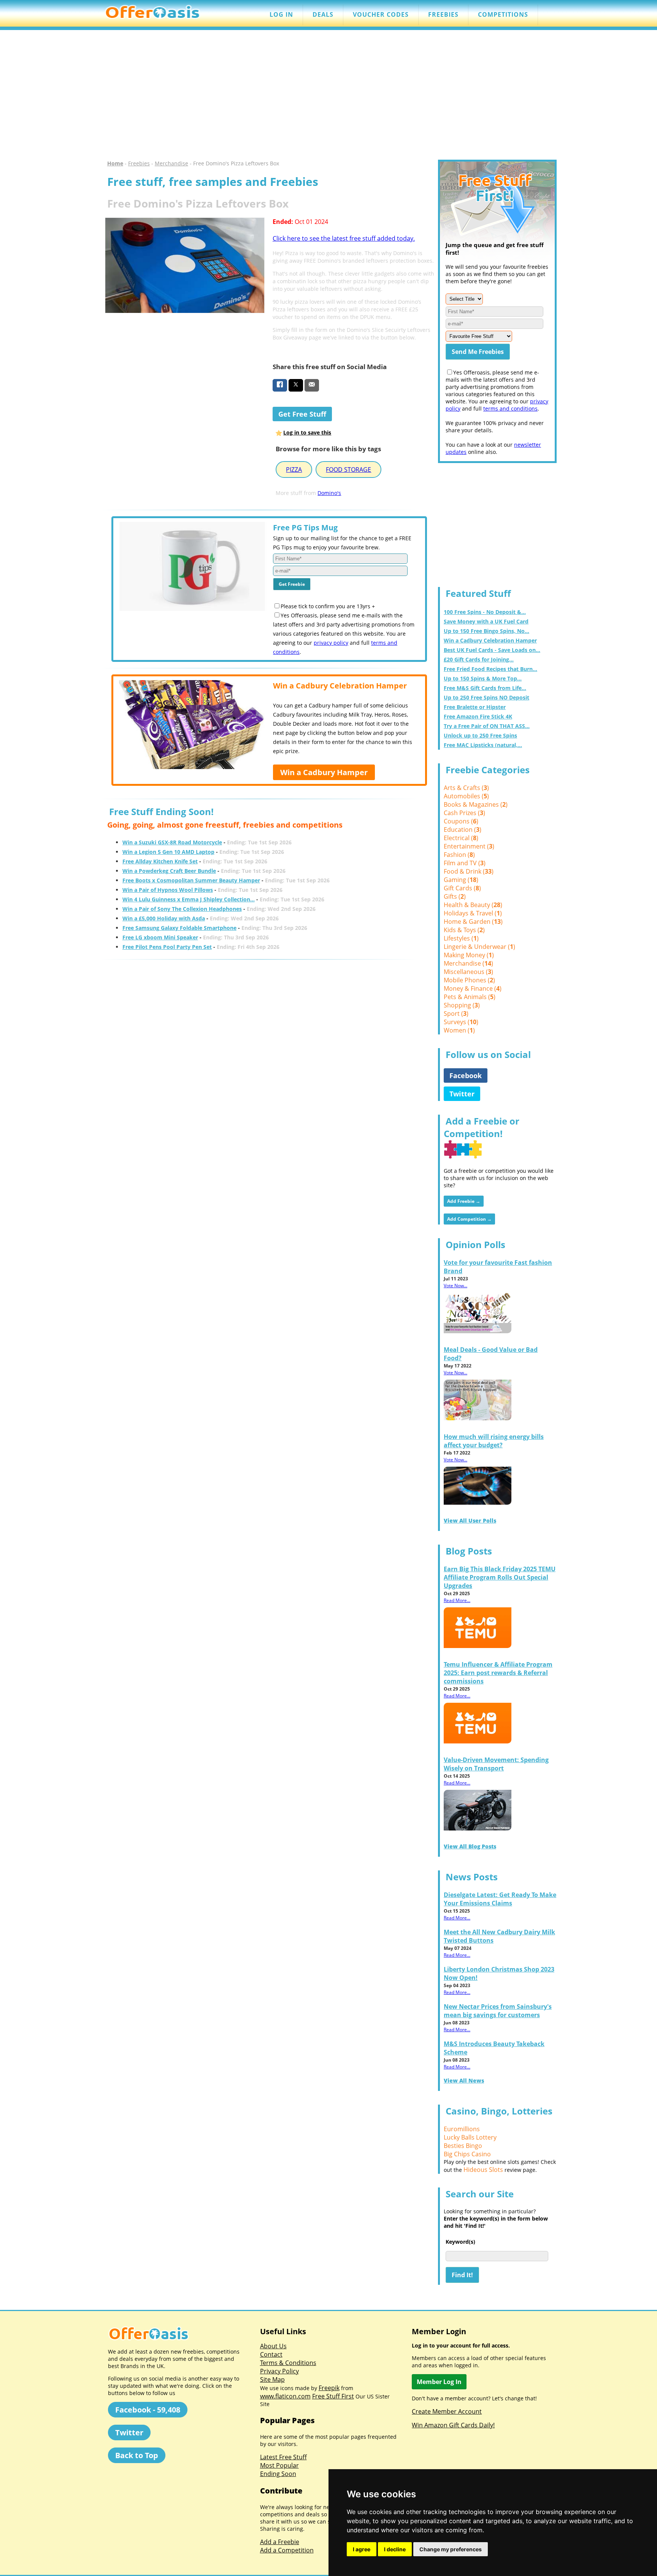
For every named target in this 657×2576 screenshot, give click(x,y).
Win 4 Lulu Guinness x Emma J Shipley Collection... (189, 899)
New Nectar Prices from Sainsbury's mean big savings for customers (498, 2011)
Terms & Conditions (288, 2363)
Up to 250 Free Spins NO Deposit (486, 697)
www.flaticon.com (285, 2396)
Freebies (139, 163)
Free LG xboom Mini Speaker (160, 937)
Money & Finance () (473, 988)
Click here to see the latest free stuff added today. (344, 238)
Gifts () (455, 896)
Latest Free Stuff (283, 2457)
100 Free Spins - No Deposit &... (485, 612)
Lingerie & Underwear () (479, 947)
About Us (273, 2346)
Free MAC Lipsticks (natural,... (483, 745)
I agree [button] (362, 2549)
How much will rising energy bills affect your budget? (494, 1441)
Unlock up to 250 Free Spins (480, 735)
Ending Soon (278, 2474)
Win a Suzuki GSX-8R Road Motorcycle (172, 842)
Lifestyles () (461, 938)
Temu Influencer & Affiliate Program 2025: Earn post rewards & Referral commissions (498, 1673)
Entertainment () (469, 846)
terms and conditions (510, 408)
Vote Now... (455, 1286)
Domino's (329, 493)
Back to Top (137, 2455)
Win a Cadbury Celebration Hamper (490, 640)
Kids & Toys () (464, 930)
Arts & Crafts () (466, 788)
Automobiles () (466, 796)
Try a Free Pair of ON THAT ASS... (487, 726)
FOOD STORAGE (348, 470)
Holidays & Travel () (473, 913)
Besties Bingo (463, 2146)
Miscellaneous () (468, 972)
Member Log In (439, 2382)
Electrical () (461, 838)
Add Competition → (469, 1219)
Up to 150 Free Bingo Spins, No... (486, 631)
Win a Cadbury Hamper (324, 772)
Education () (463, 830)
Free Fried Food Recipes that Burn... (490, 669)
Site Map (272, 2379)
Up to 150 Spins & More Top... (483, 678)
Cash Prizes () (464, 813)
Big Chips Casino (467, 2154)
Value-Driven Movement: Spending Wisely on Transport (496, 1764)
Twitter (462, 1094)
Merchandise (171, 163)
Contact (271, 2354)
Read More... (457, 1600)
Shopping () (462, 1005)
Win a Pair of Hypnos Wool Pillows (168, 890)
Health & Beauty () (473, 905)
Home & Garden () (473, 922)
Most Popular (279, 2465)
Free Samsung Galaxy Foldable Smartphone (179, 928)
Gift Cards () (462, 888)
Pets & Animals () (470, 997)
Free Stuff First (333, 2396)
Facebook (466, 1075)
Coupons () (461, 821)
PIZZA (294, 470)
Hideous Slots (483, 2170)
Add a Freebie (280, 2542)
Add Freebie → (464, 1201)
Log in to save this (307, 432)
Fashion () (459, 855)
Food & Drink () (469, 871)
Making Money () (469, 955)
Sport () (456, 1014)
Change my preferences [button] (451, 2549)
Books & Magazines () (476, 804)
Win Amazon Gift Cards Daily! (453, 2425)
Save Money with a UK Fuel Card (486, 621)
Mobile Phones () (469, 980)
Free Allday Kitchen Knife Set (160, 861)
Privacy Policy (279, 2371)
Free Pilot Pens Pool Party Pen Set (167, 947)
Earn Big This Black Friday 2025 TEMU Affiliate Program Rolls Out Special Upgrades (500, 1577)
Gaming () (461, 880)
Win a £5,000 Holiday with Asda (164, 918)
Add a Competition (287, 2550)
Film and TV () (465, 863)
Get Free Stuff (302, 414)
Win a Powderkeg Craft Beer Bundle (169, 871)
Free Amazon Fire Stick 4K (478, 716)
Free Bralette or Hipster (475, 707)
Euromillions (462, 2129)
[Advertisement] (328, 95)
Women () (459, 1030)
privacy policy (331, 643)
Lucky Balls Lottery (470, 2137)
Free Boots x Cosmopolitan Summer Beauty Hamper (191, 880)
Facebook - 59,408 (148, 2410)
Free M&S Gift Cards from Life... (485, 688)
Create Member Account (447, 2411)
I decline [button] (395, 2549)
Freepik (329, 2388)
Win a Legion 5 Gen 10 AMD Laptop (168, 852)
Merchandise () (468, 963)
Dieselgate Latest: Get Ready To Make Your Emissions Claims (500, 1899)
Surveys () (461, 1022)
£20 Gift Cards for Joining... (479, 659)
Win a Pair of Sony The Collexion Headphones (182, 909)
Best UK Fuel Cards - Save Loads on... (492, 650)
